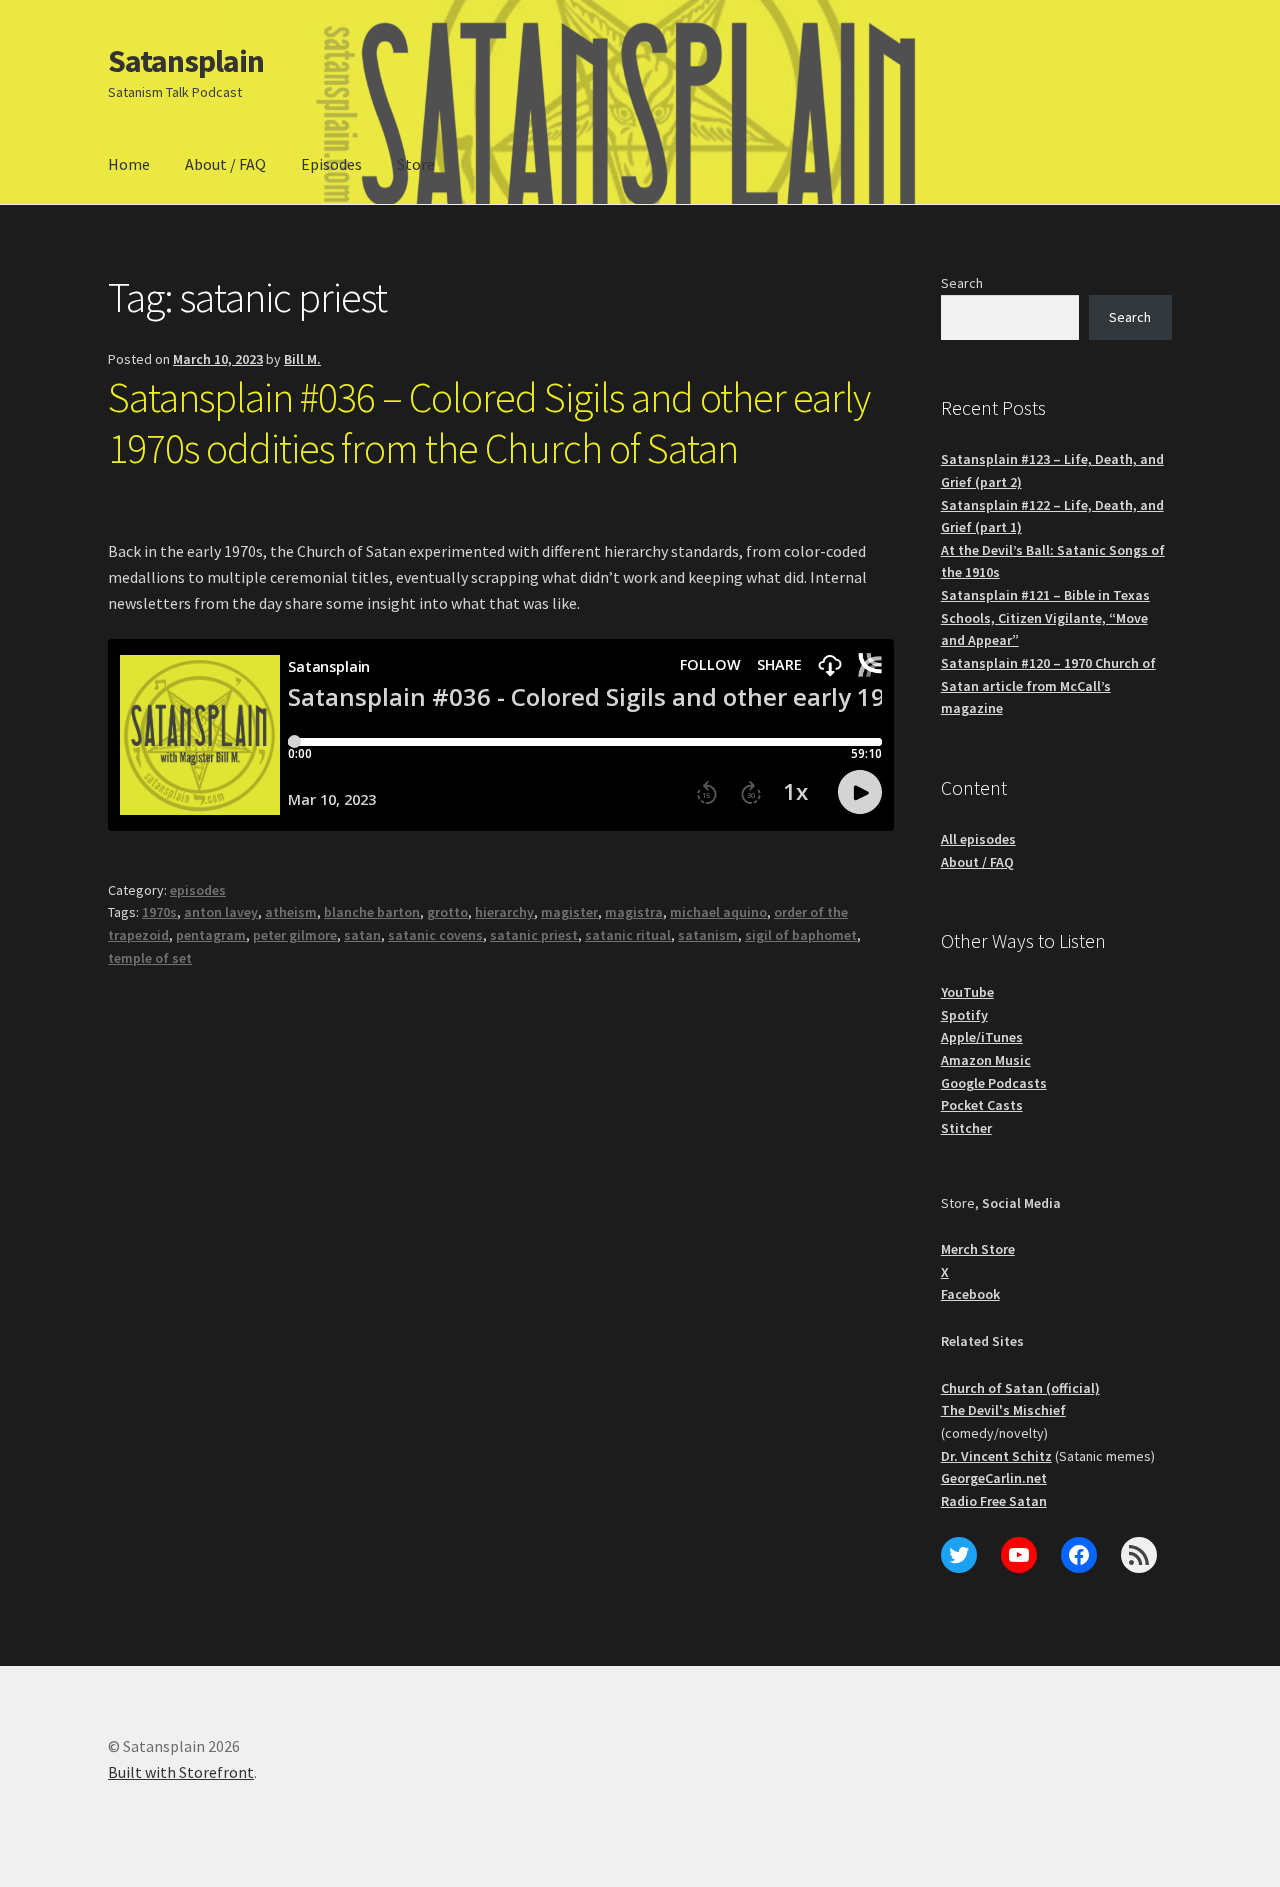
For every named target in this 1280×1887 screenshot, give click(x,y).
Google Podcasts (994, 1083)
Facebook (970, 1294)
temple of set (150, 958)
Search (962, 283)
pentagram (211, 935)
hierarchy (504, 912)
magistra (634, 912)
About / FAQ (225, 164)
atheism (291, 912)
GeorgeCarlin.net (994, 1478)
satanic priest (534, 935)
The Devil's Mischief (1003, 1410)
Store (416, 164)
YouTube (967, 992)
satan (362, 935)
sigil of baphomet (801, 935)
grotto (447, 912)
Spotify (964, 1015)
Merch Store (978, 1249)
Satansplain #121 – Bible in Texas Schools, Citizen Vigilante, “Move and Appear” (1045, 617)
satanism (708, 935)
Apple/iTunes (982, 1037)
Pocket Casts (982, 1105)
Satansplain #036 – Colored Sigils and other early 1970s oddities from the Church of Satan (489, 422)
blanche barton (372, 912)
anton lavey (221, 912)
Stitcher (966, 1128)
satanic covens (435, 935)
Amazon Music (986, 1060)
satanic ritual (628, 935)
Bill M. (302, 359)
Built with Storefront (181, 1772)
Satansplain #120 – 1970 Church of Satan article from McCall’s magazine (1048, 685)
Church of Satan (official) (1020, 1388)
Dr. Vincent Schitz (996, 1456)
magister (569, 912)
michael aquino (718, 912)
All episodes (978, 839)
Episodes (331, 164)
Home (129, 164)
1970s (159, 912)
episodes (198, 890)
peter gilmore (295, 935)
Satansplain (186, 61)
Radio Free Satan (994, 1501)
